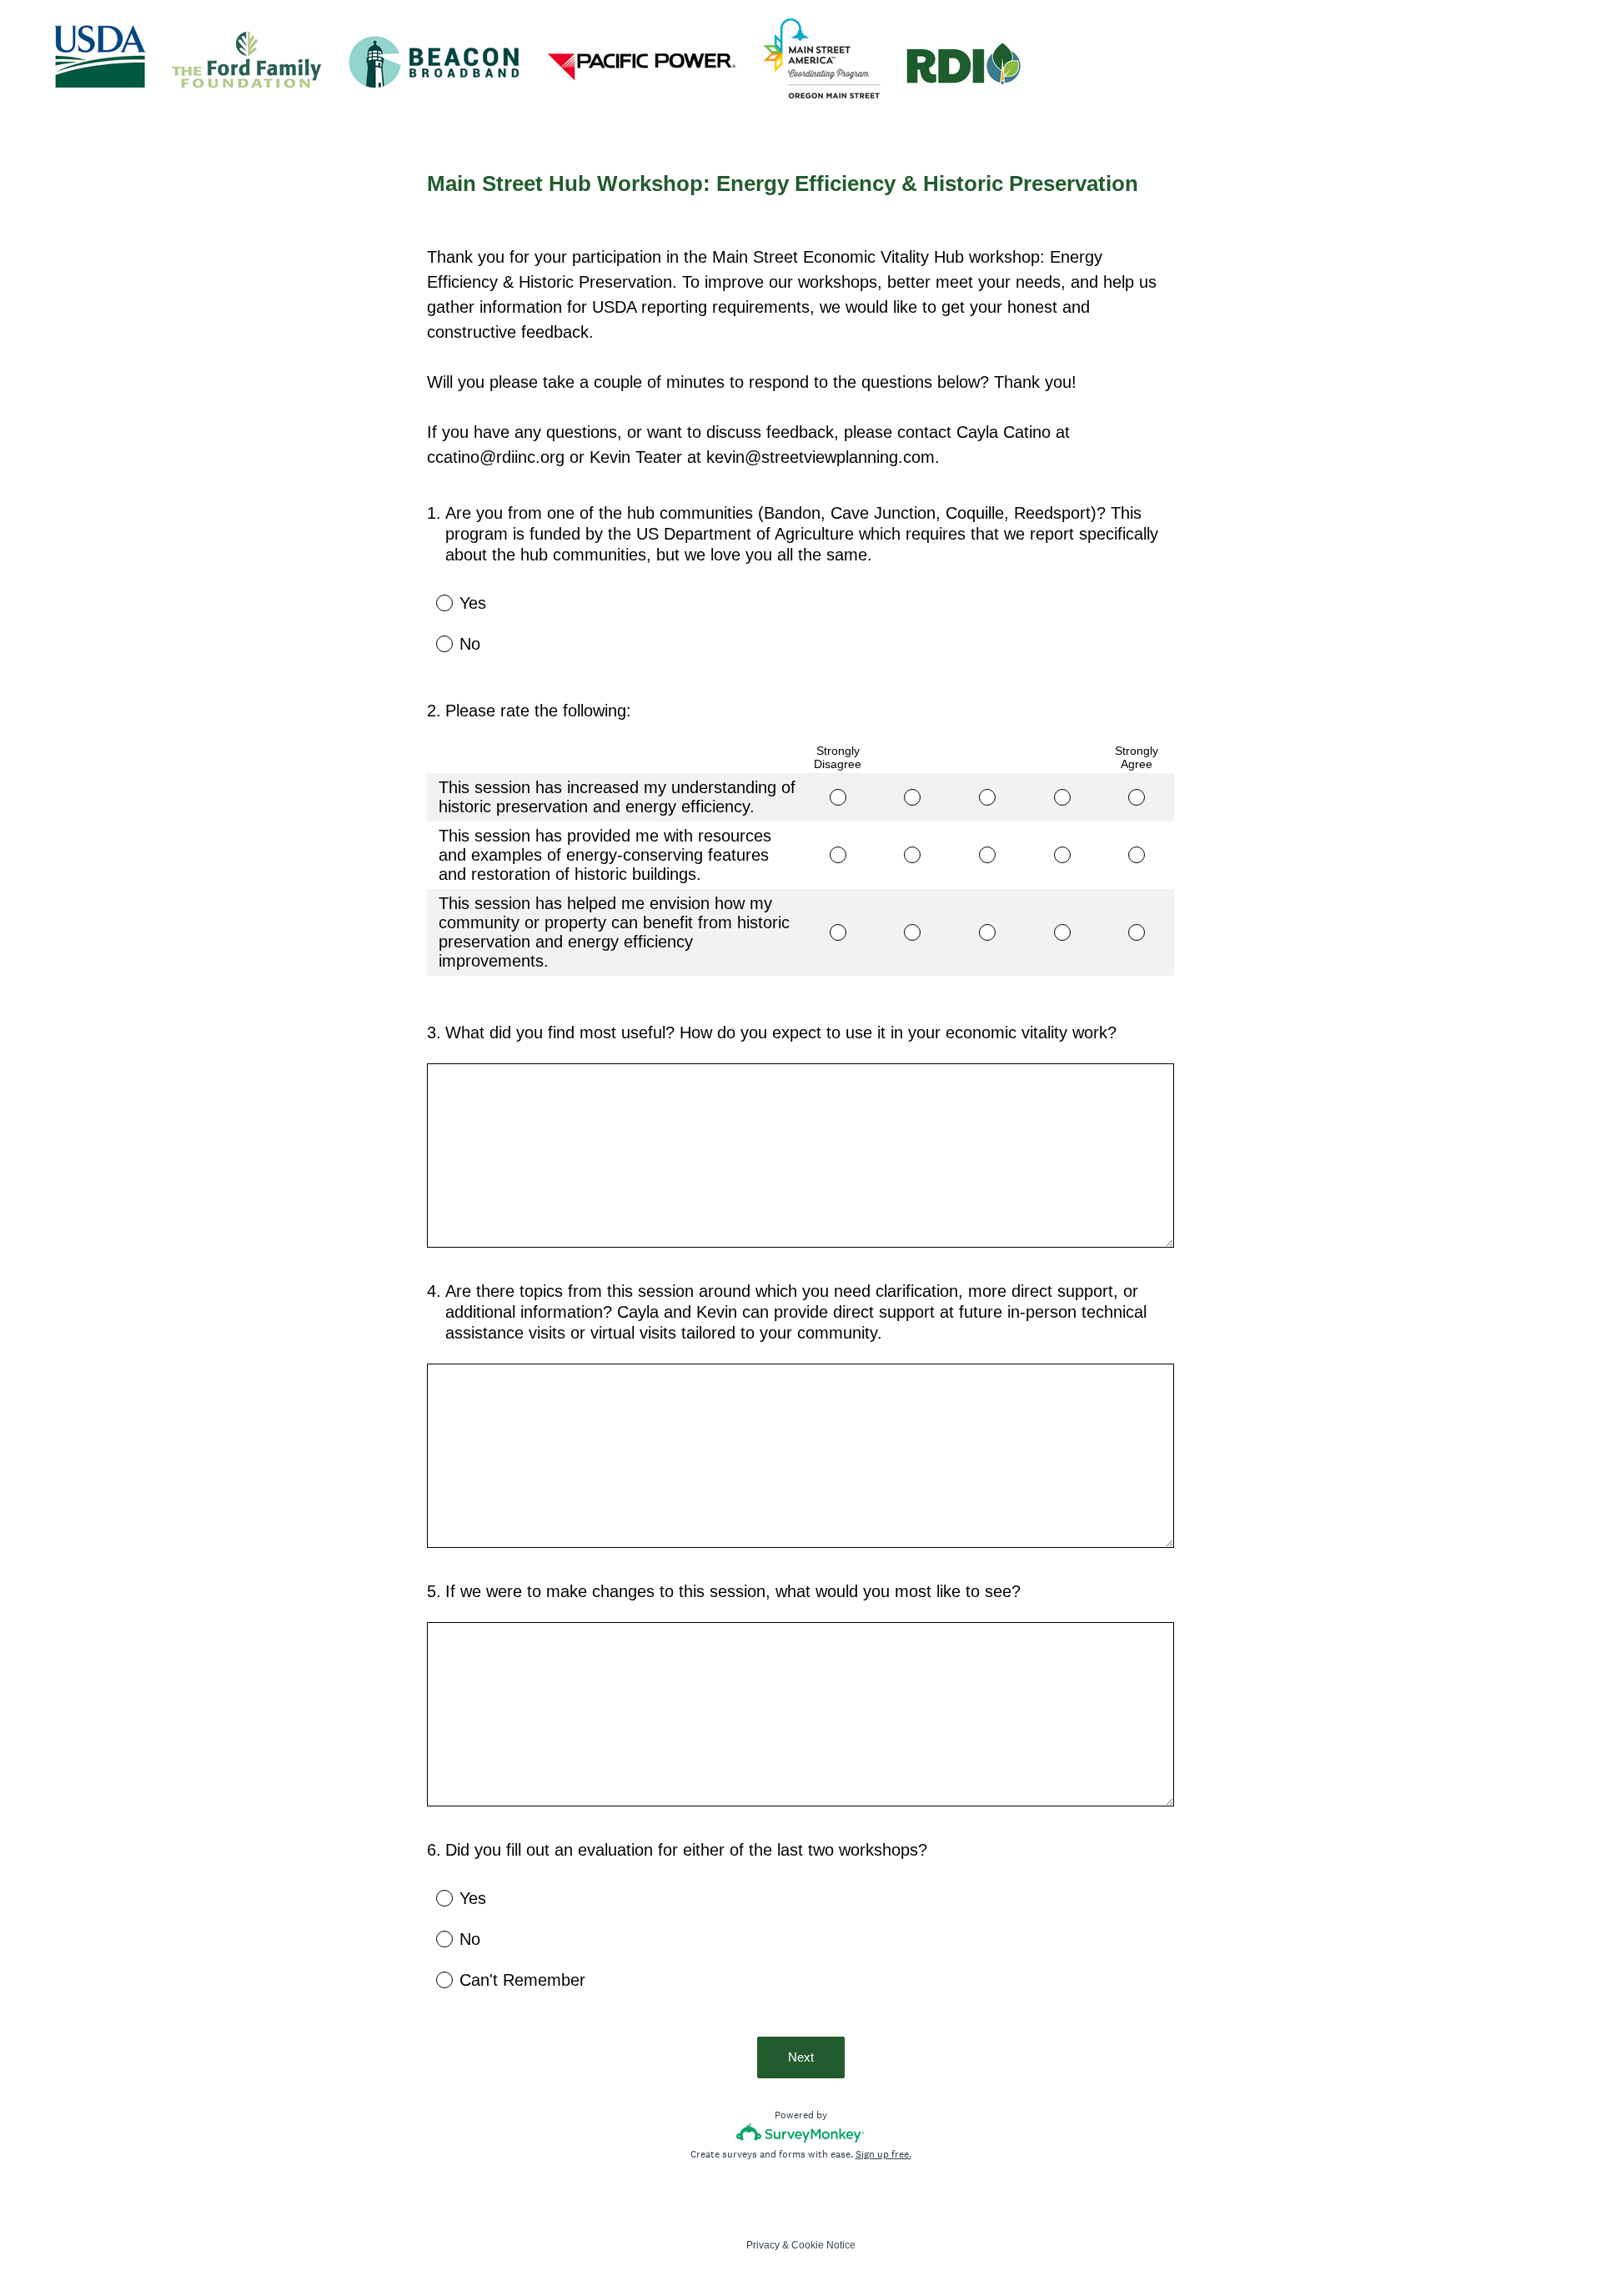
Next (801, 2057)
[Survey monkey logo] (801, 2133)
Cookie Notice (823, 2245)
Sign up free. (883, 2154)
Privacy (763, 2245)
